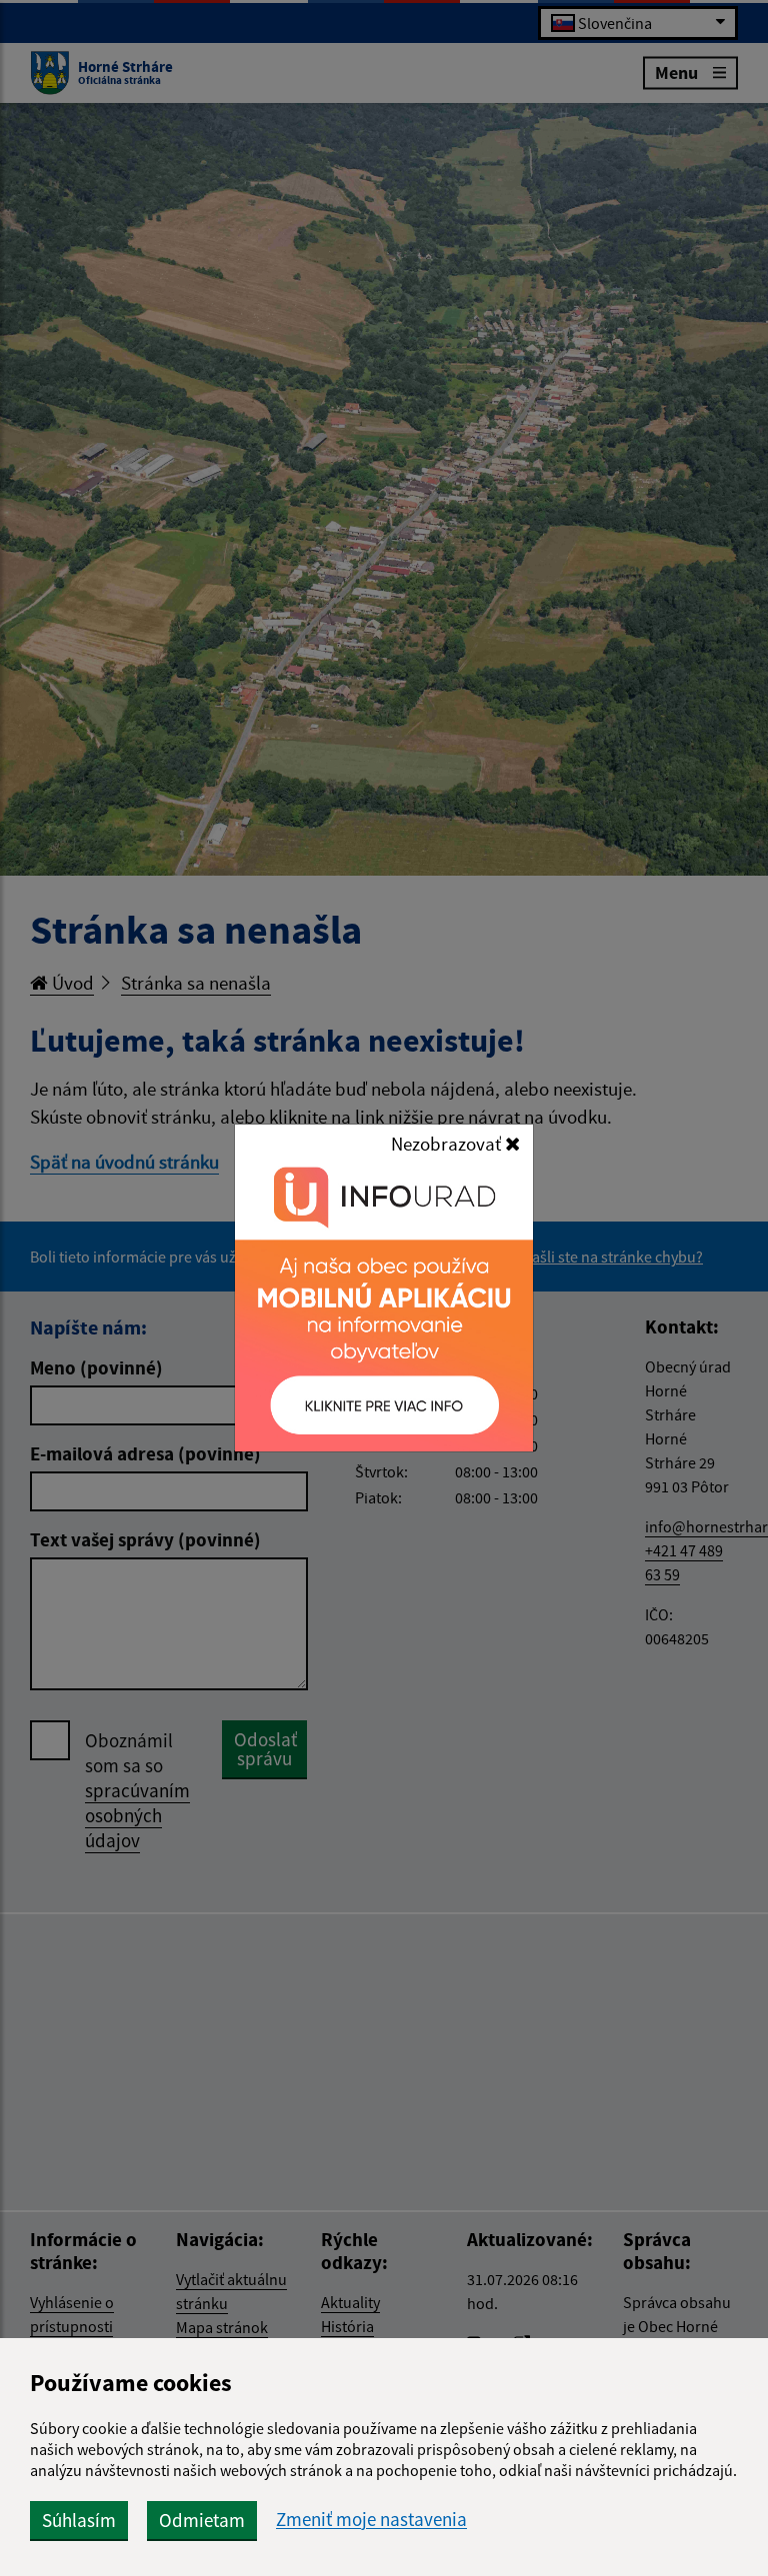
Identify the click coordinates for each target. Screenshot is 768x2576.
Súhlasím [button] (79, 2520)
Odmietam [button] (202, 2520)
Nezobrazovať (448, 1144)
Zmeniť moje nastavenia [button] (371, 2520)
